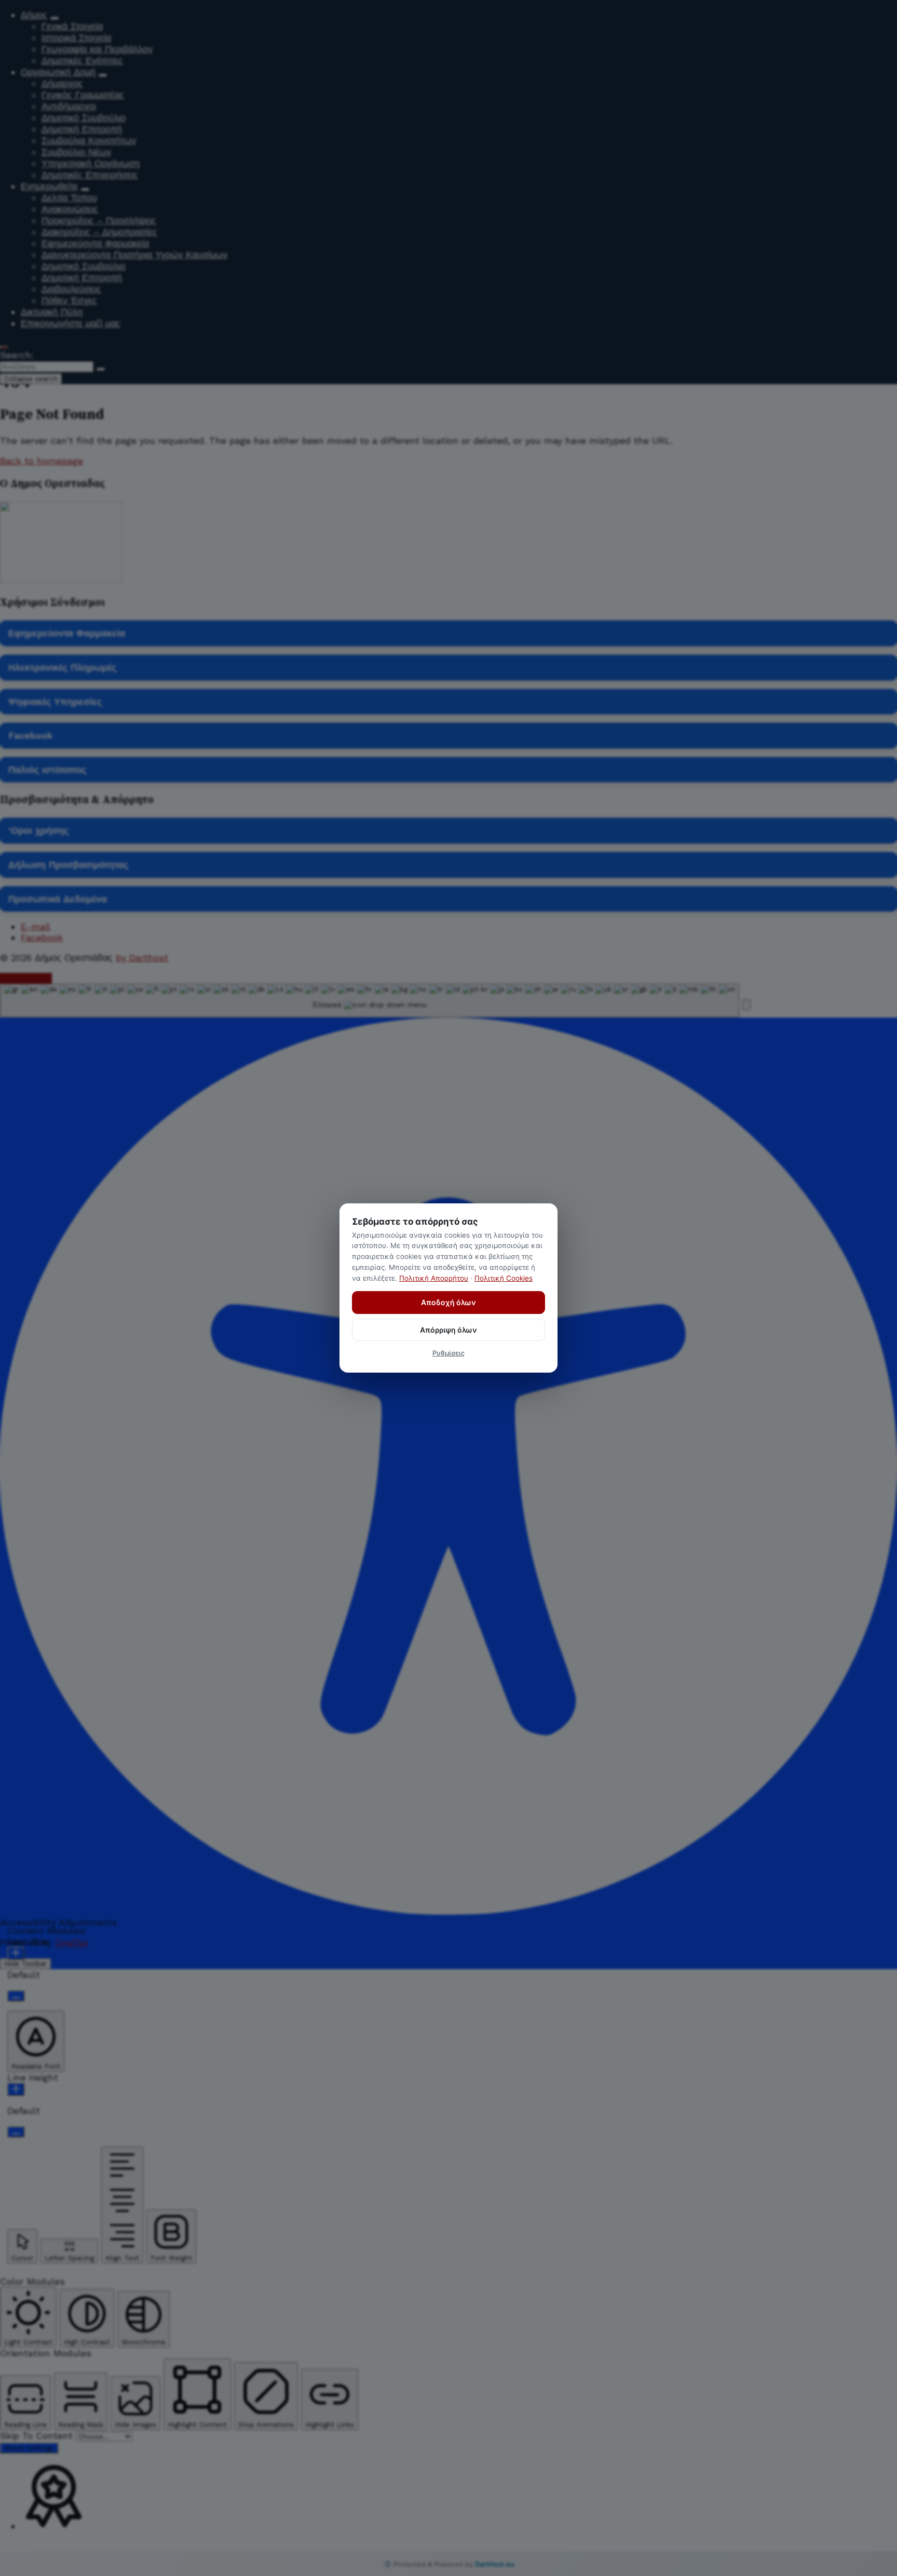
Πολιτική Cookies (504, 1278)
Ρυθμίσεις (448, 1353)
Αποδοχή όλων (448, 1302)
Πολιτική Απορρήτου (434, 1278)
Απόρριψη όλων (448, 1330)
